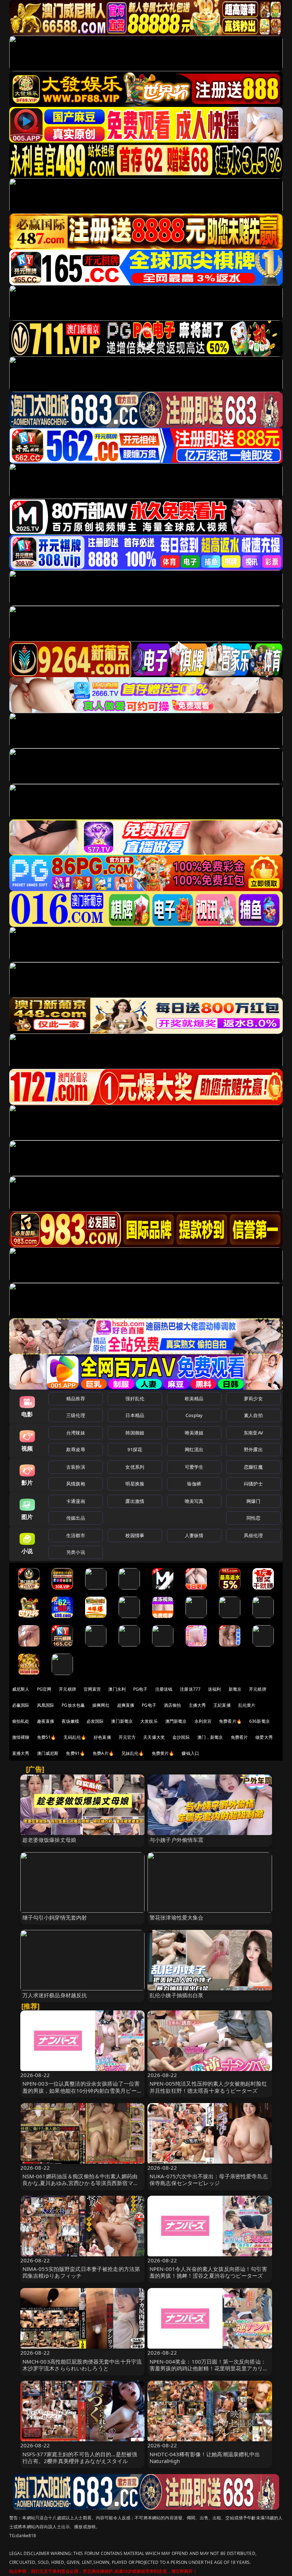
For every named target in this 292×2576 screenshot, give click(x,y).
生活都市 (76, 1535)
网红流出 (194, 1449)
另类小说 (76, 1552)
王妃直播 (222, 1705)
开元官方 (127, 1737)
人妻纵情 (194, 1535)
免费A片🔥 (103, 1753)
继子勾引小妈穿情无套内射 (55, 1917)
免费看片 (239, 1737)
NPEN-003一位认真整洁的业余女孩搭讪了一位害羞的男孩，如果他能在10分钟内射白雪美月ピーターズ (82, 2090)
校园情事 (135, 1535)
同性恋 (253, 1518)
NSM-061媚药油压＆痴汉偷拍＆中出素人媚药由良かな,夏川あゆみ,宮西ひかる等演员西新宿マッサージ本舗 (80, 2183)
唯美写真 (194, 1501)
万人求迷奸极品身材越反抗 (55, 1995)
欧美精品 (194, 1398)
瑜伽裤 (194, 1484)
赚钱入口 (190, 1753)
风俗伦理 (253, 1535)
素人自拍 (253, 1415)
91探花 (135, 1449)
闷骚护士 (253, 1484)
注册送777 (190, 1689)
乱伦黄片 (247, 1705)
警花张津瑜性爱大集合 (177, 1917)
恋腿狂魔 (253, 1467)
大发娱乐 (149, 1721)
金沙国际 (181, 1737)
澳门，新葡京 (210, 1737)
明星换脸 (135, 1484)
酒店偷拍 (173, 1705)
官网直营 (92, 1689)
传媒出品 (76, 1518)
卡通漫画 (76, 1501)
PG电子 (140, 1689)
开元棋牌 (67, 1689)
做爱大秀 (264, 1737)
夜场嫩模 (70, 1721)
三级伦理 (76, 1415)
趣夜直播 (46, 1721)
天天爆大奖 (154, 1737)
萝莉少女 (253, 1398)
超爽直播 (126, 1705)
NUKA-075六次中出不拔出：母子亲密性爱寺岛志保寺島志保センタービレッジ (209, 2180)
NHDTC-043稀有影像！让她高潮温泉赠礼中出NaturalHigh (205, 2457)
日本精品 (135, 1415)
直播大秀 (21, 1753)
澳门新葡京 (122, 1721)
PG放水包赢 (73, 1705)
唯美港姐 (194, 1433)
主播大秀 (197, 1705)
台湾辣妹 (76, 1433)
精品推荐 (76, 1398)
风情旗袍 (76, 1484)
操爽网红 (101, 1705)
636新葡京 (260, 1721)
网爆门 (253, 1501)
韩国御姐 (135, 1433)
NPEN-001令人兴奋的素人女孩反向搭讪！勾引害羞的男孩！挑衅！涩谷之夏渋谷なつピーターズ (208, 2272)
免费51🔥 (47, 1737)
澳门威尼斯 (48, 1753)
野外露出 (253, 1449)
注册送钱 (164, 1689)
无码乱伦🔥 (75, 1737)
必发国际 (95, 1721)
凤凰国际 (46, 1705)
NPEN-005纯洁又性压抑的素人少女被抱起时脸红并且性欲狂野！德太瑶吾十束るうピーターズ (208, 2087)
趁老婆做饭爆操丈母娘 (49, 1840)
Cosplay (194, 1415)
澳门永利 (117, 1689)
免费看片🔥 (230, 1721)
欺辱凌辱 (76, 1449)
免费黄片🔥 (163, 1753)
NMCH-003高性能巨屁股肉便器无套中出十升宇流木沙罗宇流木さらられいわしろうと (82, 2365)
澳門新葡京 (176, 1721)
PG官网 (44, 1689)
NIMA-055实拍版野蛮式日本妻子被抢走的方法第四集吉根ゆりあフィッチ (81, 2272)
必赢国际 (21, 1705)
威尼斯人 (21, 1689)
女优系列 (135, 1467)
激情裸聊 (21, 1737)
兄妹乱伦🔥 (133, 1753)
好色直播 (102, 1737)
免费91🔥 (75, 1753)
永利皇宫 (203, 1721)
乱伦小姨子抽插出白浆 (177, 1995)
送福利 (214, 1689)
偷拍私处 (21, 1721)
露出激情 (135, 1501)
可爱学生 (194, 1467)
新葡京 (235, 1689)
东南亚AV (253, 1433)
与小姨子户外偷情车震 (177, 1840)
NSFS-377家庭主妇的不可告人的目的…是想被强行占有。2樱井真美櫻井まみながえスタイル (80, 2457)
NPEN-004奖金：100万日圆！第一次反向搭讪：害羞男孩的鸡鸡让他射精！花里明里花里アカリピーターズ (209, 2368)
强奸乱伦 (135, 1398)
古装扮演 (76, 1467)
